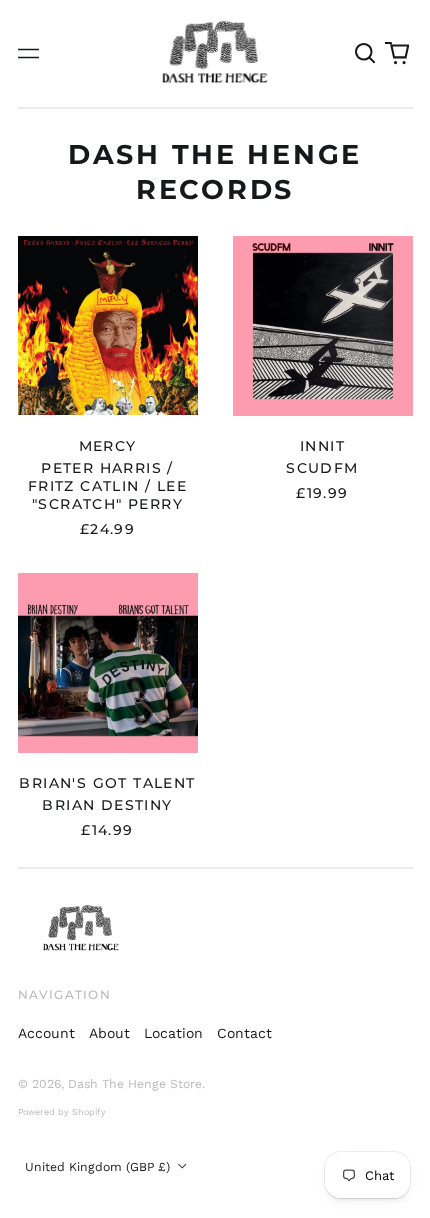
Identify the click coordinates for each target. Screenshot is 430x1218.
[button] (366, 54)
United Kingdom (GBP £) (99, 1167)
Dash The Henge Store (135, 1084)
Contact (244, 1033)
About (109, 1033)
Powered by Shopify (62, 1112)
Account (46, 1033)
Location (173, 1033)
